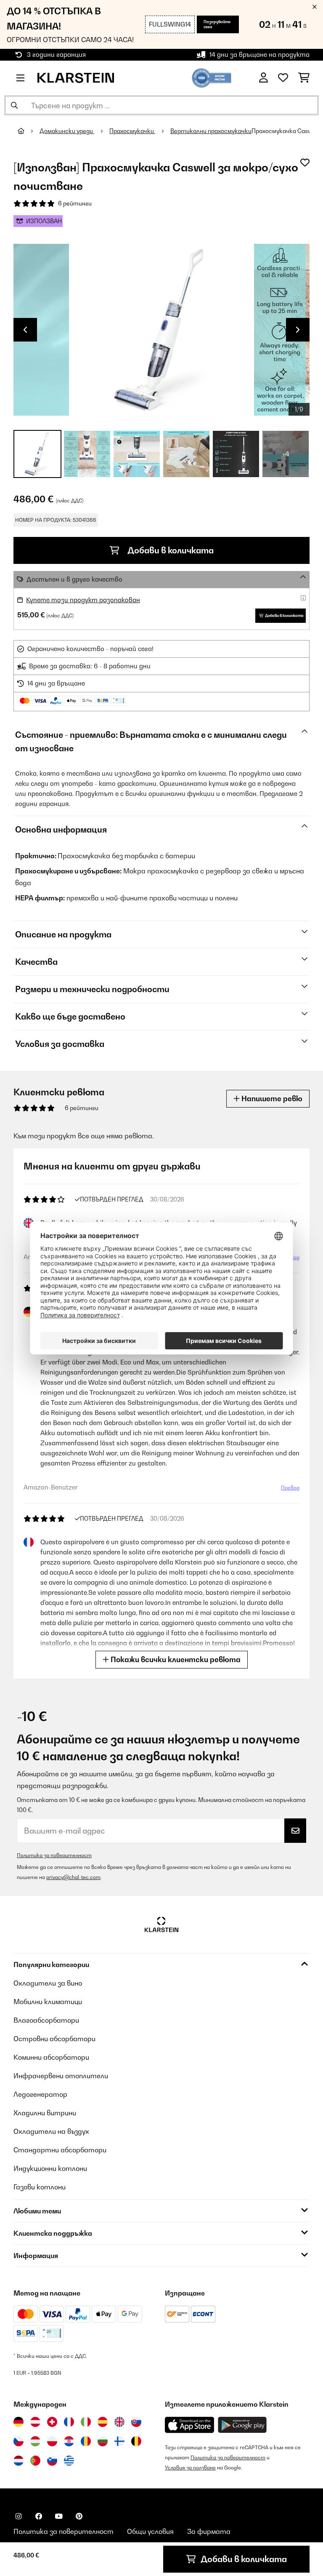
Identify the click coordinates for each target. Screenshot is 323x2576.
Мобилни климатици (48, 2002)
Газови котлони (40, 2187)
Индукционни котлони (50, 2168)
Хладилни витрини (45, 2113)
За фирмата (209, 2531)
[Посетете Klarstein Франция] (69, 2422)
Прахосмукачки (132, 131)
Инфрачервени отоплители (61, 2076)
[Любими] (283, 78)
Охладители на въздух (51, 2131)
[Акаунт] (263, 78)
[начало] (29, 131)
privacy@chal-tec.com (73, 1877)
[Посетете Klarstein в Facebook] (39, 2516)
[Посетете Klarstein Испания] (103, 2422)
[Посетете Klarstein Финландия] (119, 2441)
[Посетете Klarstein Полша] (52, 2441)
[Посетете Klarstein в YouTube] (59, 2516)
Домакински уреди (67, 131)
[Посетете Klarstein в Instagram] (19, 2516)
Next (298, 330)
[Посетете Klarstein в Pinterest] (79, 2516)
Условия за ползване (190, 2468)
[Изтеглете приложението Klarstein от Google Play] (242, 2425)
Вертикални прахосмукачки (211, 131)
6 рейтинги (75, 203)
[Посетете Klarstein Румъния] (86, 2441)
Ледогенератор (40, 2094)
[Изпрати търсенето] (14, 105)
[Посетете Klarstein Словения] (52, 2461)
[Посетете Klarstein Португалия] (35, 2461)
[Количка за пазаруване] (304, 78)
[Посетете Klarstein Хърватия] (69, 2441)
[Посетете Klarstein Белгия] (136, 2441)
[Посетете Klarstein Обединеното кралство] (119, 2422)
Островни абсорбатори (54, 2039)
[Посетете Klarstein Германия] (19, 2422)
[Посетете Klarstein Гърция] (69, 2461)
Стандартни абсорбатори (60, 2150)
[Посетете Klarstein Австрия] (35, 2422)
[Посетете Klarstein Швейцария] (52, 2422)
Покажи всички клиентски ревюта (175, 1659)
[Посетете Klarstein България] (103, 2441)
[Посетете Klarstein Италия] (86, 2422)
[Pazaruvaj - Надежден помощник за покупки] (212, 77)
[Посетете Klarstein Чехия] (19, 2441)
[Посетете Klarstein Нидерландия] (19, 2461)
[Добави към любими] (305, 163)
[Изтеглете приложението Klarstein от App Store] (190, 2425)
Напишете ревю (271, 1098)
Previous (25, 330)
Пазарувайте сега (217, 24)
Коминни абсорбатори (51, 2057)
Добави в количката (170, 550)
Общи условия (150, 2531)
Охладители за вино (48, 1983)
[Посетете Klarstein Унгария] (35, 2441)
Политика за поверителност (54, 1855)
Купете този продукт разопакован (83, 600)
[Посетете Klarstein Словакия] (136, 2422)
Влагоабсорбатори (46, 2020)
